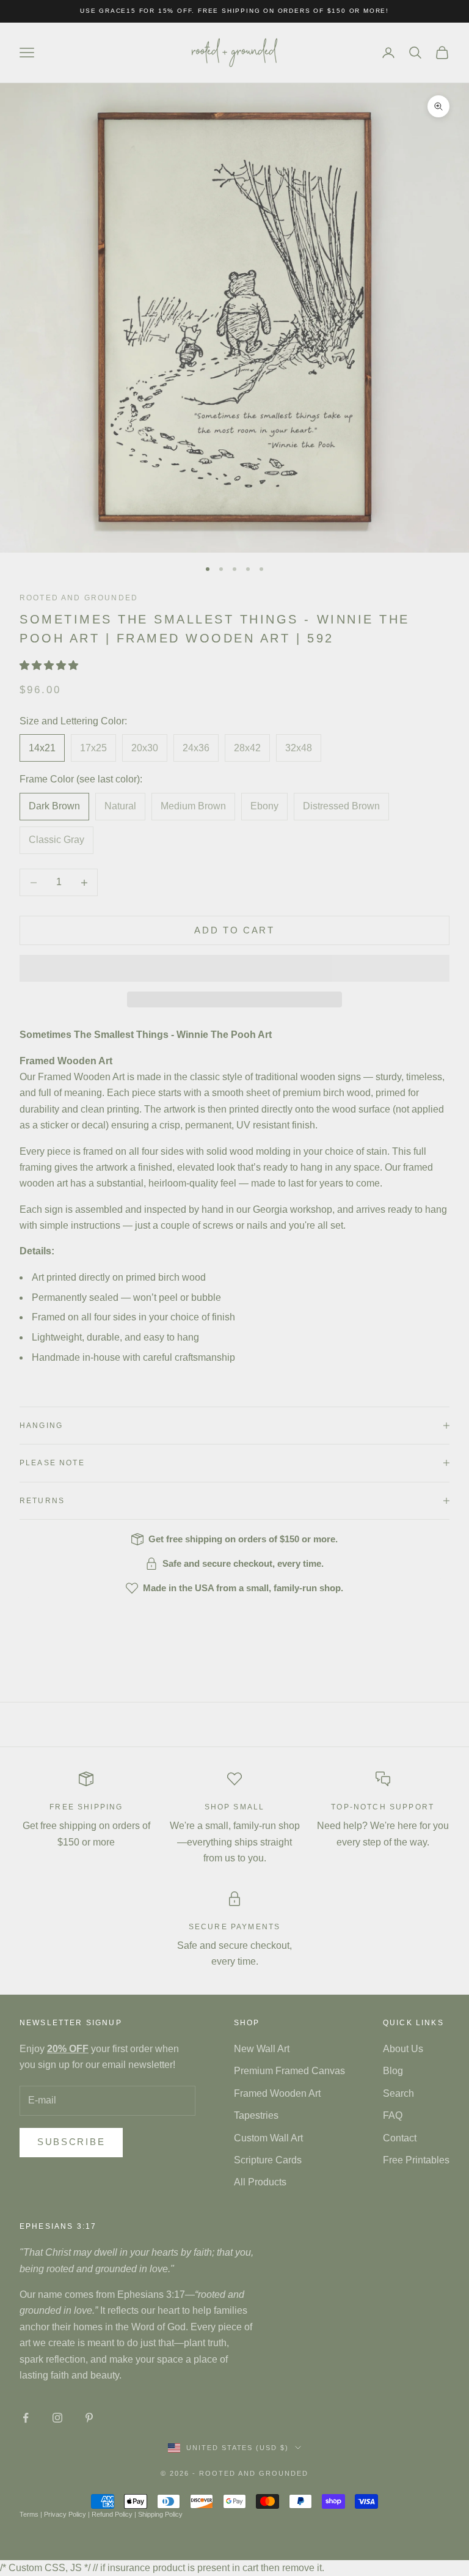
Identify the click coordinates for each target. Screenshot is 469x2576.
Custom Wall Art (268, 2138)
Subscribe (71, 2142)
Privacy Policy (65, 2514)
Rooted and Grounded (79, 598)
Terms (29, 2514)
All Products (260, 2182)
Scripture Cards (268, 2160)
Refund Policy (112, 2514)
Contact (400, 2138)
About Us (403, 2049)
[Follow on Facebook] (26, 2418)
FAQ (393, 2115)
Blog (393, 2071)
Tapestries (256, 2115)
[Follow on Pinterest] (89, 2418)
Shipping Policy (160, 2514)
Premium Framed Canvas (289, 2071)
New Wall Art (262, 2049)
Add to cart (234, 930)
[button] (50, 665)
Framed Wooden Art (277, 2093)
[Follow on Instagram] (57, 2418)
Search (398, 2093)
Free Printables (416, 2160)
